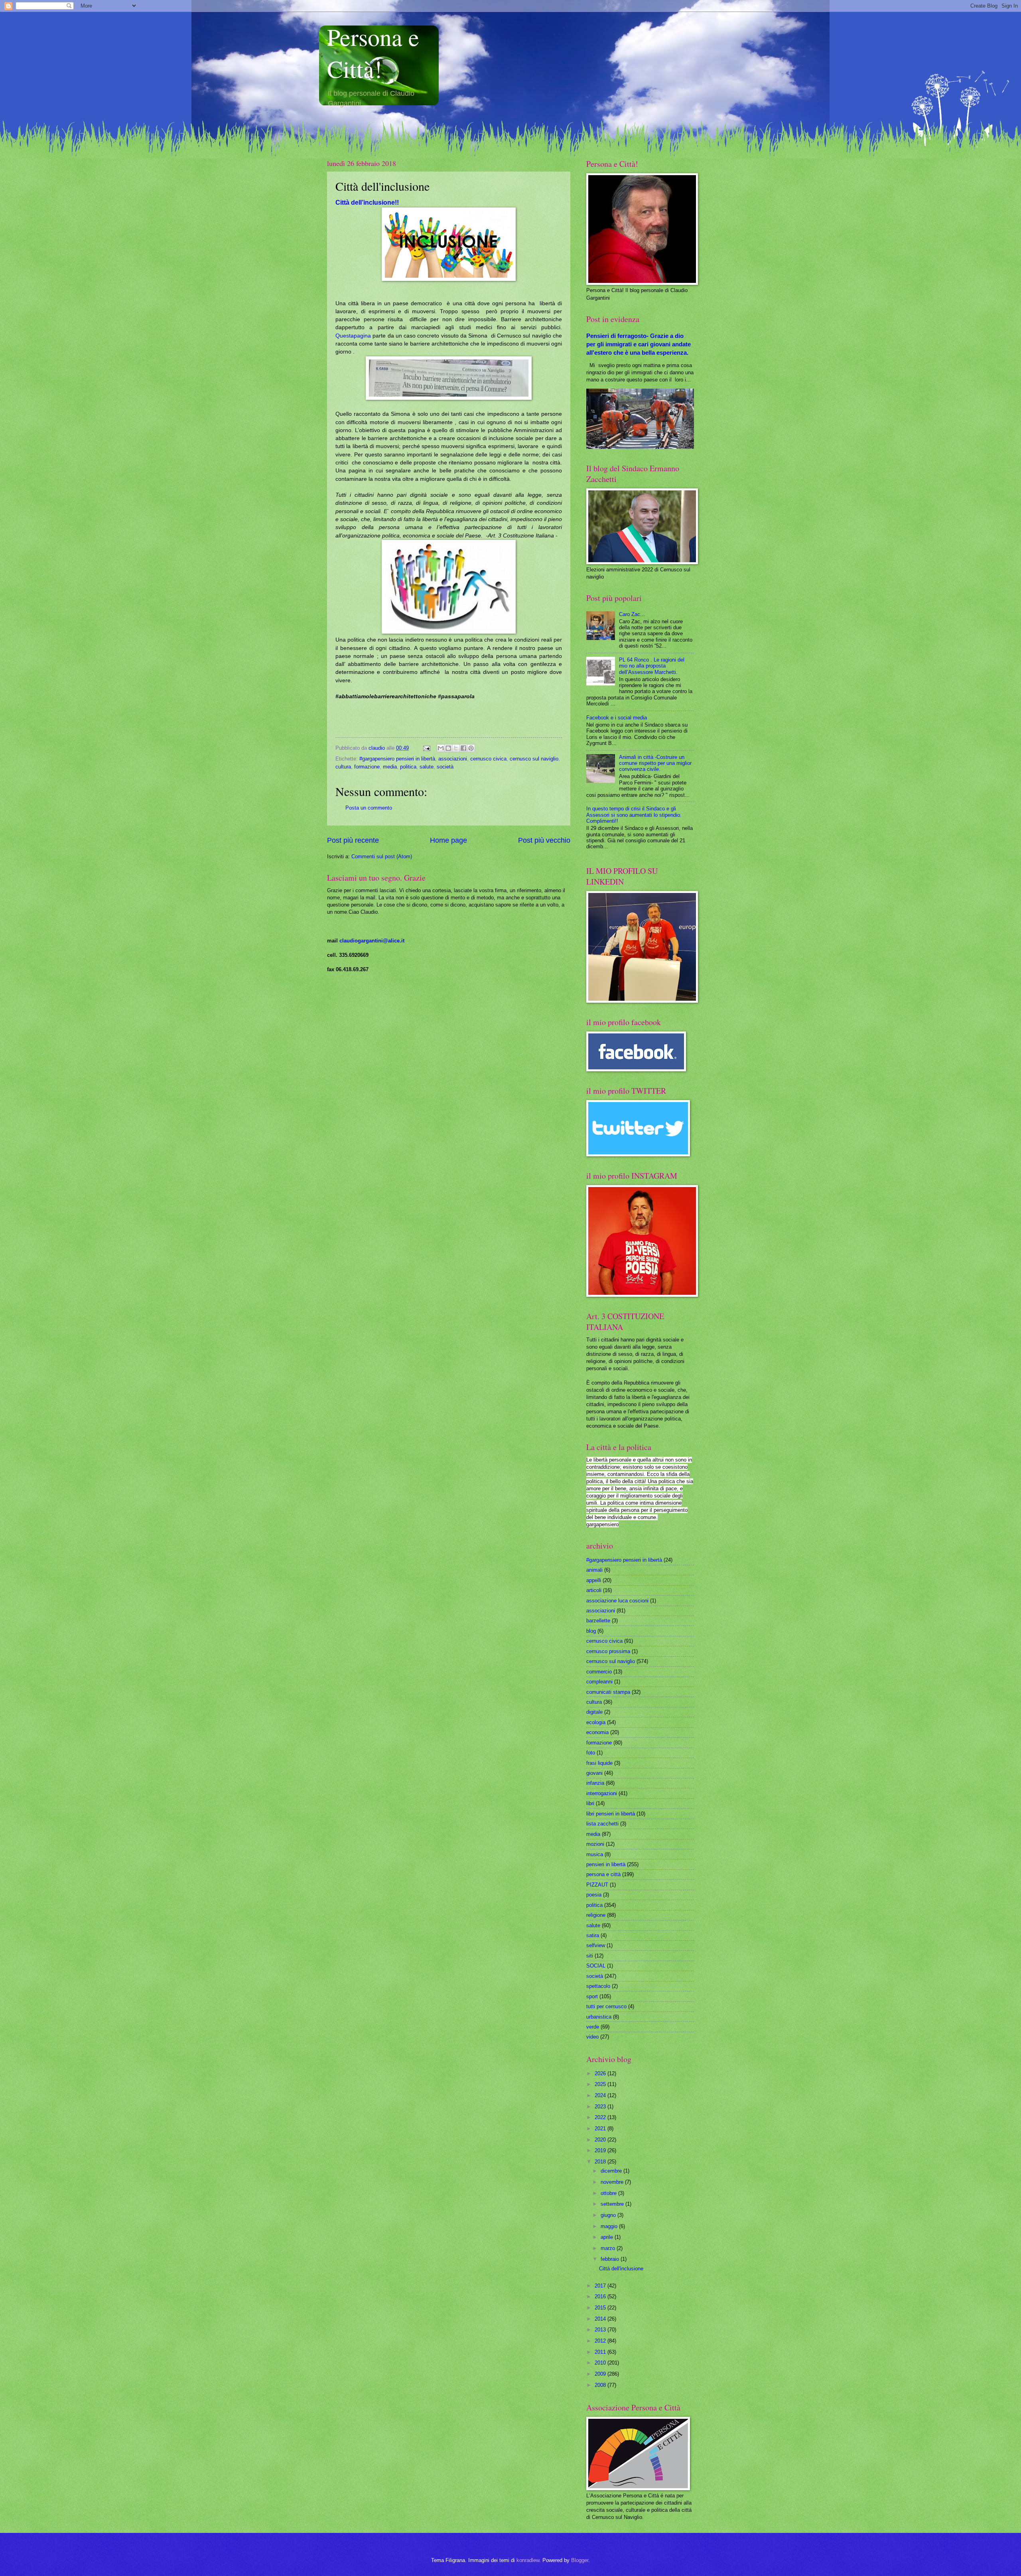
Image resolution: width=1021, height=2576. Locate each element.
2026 (601, 2073)
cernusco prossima (608, 1651)
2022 (601, 2117)
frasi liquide (599, 1763)
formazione (367, 767)
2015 (601, 2308)
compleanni (599, 1682)
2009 (601, 2374)
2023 (601, 2107)
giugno (609, 2215)
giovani (594, 1773)
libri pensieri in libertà (611, 1814)
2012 (601, 2341)
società (445, 767)
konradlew (528, 2560)
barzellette (598, 1621)
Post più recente (353, 840)
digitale (594, 1712)
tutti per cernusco (606, 2006)
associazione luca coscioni (617, 1601)
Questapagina (353, 336)
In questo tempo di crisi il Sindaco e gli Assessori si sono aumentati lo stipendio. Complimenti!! (634, 815)
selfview (596, 1945)
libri (590, 1803)
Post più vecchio (544, 840)
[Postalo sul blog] (448, 748)
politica (408, 767)
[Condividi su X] (456, 748)
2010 (601, 2363)
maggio (610, 2226)
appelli (594, 1580)
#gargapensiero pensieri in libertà (397, 759)
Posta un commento (369, 808)
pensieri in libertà (606, 1864)
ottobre (609, 2193)
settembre (613, 2204)
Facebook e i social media (617, 718)
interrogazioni (602, 1793)
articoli (594, 1590)
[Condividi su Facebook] (463, 748)
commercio (599, 1672)
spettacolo (598, 1986)
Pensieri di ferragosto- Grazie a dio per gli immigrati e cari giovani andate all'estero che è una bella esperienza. (639, 344)
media (390, 767)
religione (596, 1915)
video (592, 2037)
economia (597, 1732)
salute (427, 767)
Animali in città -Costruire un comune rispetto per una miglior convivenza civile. (655, 763)
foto (591, 1753)
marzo (609, 2248)
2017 (601, 2286)
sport (592, 1996)
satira (593, 1935)
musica (595, 1854)
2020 (601, 2140)
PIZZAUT (597, 1885)
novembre (613, 2182)
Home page (448, 840)
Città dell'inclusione (621, 2269)
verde (593, 2027)
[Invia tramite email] (441, 748)
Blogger (580, 2560)
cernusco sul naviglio (534, 759)
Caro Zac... (632, 614)
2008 (601, 2385)
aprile (608, 2237)
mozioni (595, 1844)
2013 (601, 2330)
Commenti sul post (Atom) (382, 856)
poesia (594, 1895)
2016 (601, 2296)
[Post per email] (426, 748)
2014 (601, 2319)
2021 (601, 2129)
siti (590, 1956)
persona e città (603, 1874)
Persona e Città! (373, 53)
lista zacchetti (602, 1824)
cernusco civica (488, 759)
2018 (601, 2162)
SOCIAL (596, 1966)
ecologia (596, 1722)
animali (594, 1570)
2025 (601, 2084)
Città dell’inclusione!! (367, 202)
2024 (601, 2095)
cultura (343, 767)
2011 (601, 2352)
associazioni (453, 759)
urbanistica (599, 2017)
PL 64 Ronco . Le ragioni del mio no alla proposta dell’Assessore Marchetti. (652, 666)
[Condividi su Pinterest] (471, 748)
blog (591, 1631)
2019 (601, 2150)
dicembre (612, 2171)
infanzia (595, 1783)
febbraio (611, 2259)
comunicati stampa (608, 1692)
